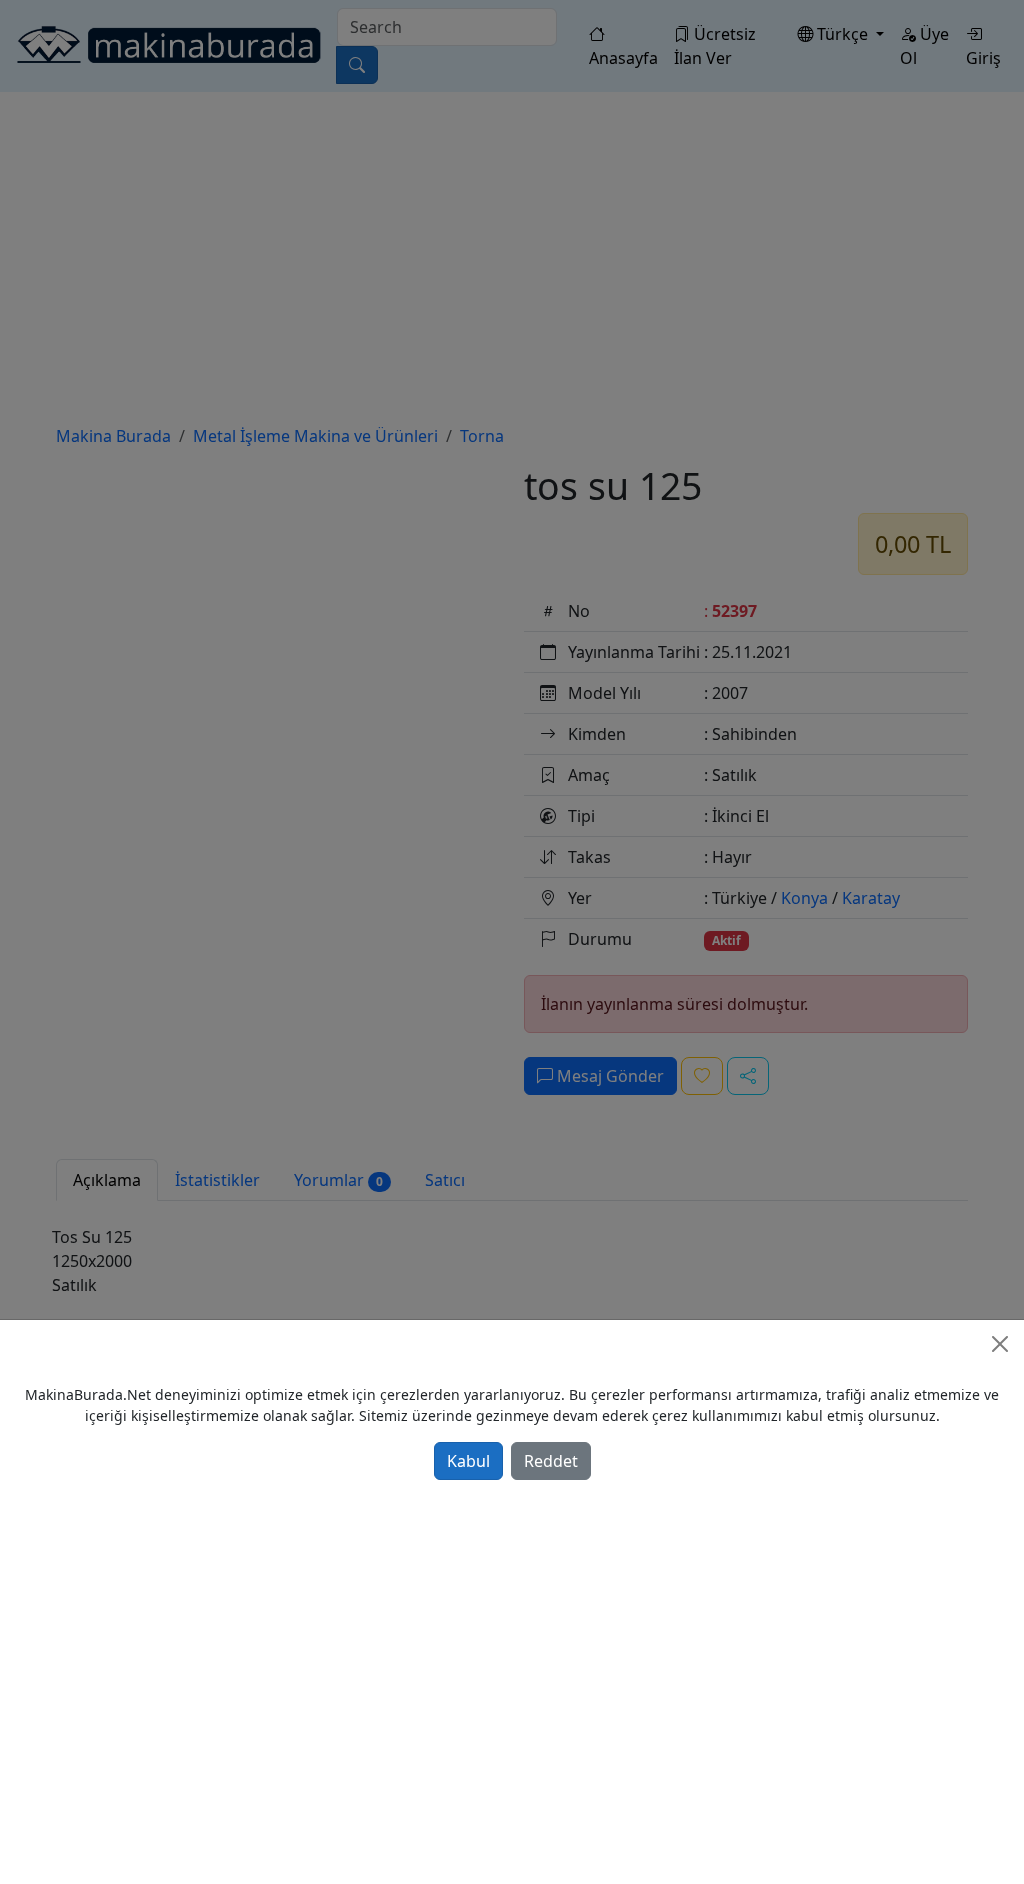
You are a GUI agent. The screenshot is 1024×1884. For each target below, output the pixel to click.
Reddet (551, 1461)
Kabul (468, 1461)
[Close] (1000, 1344)
